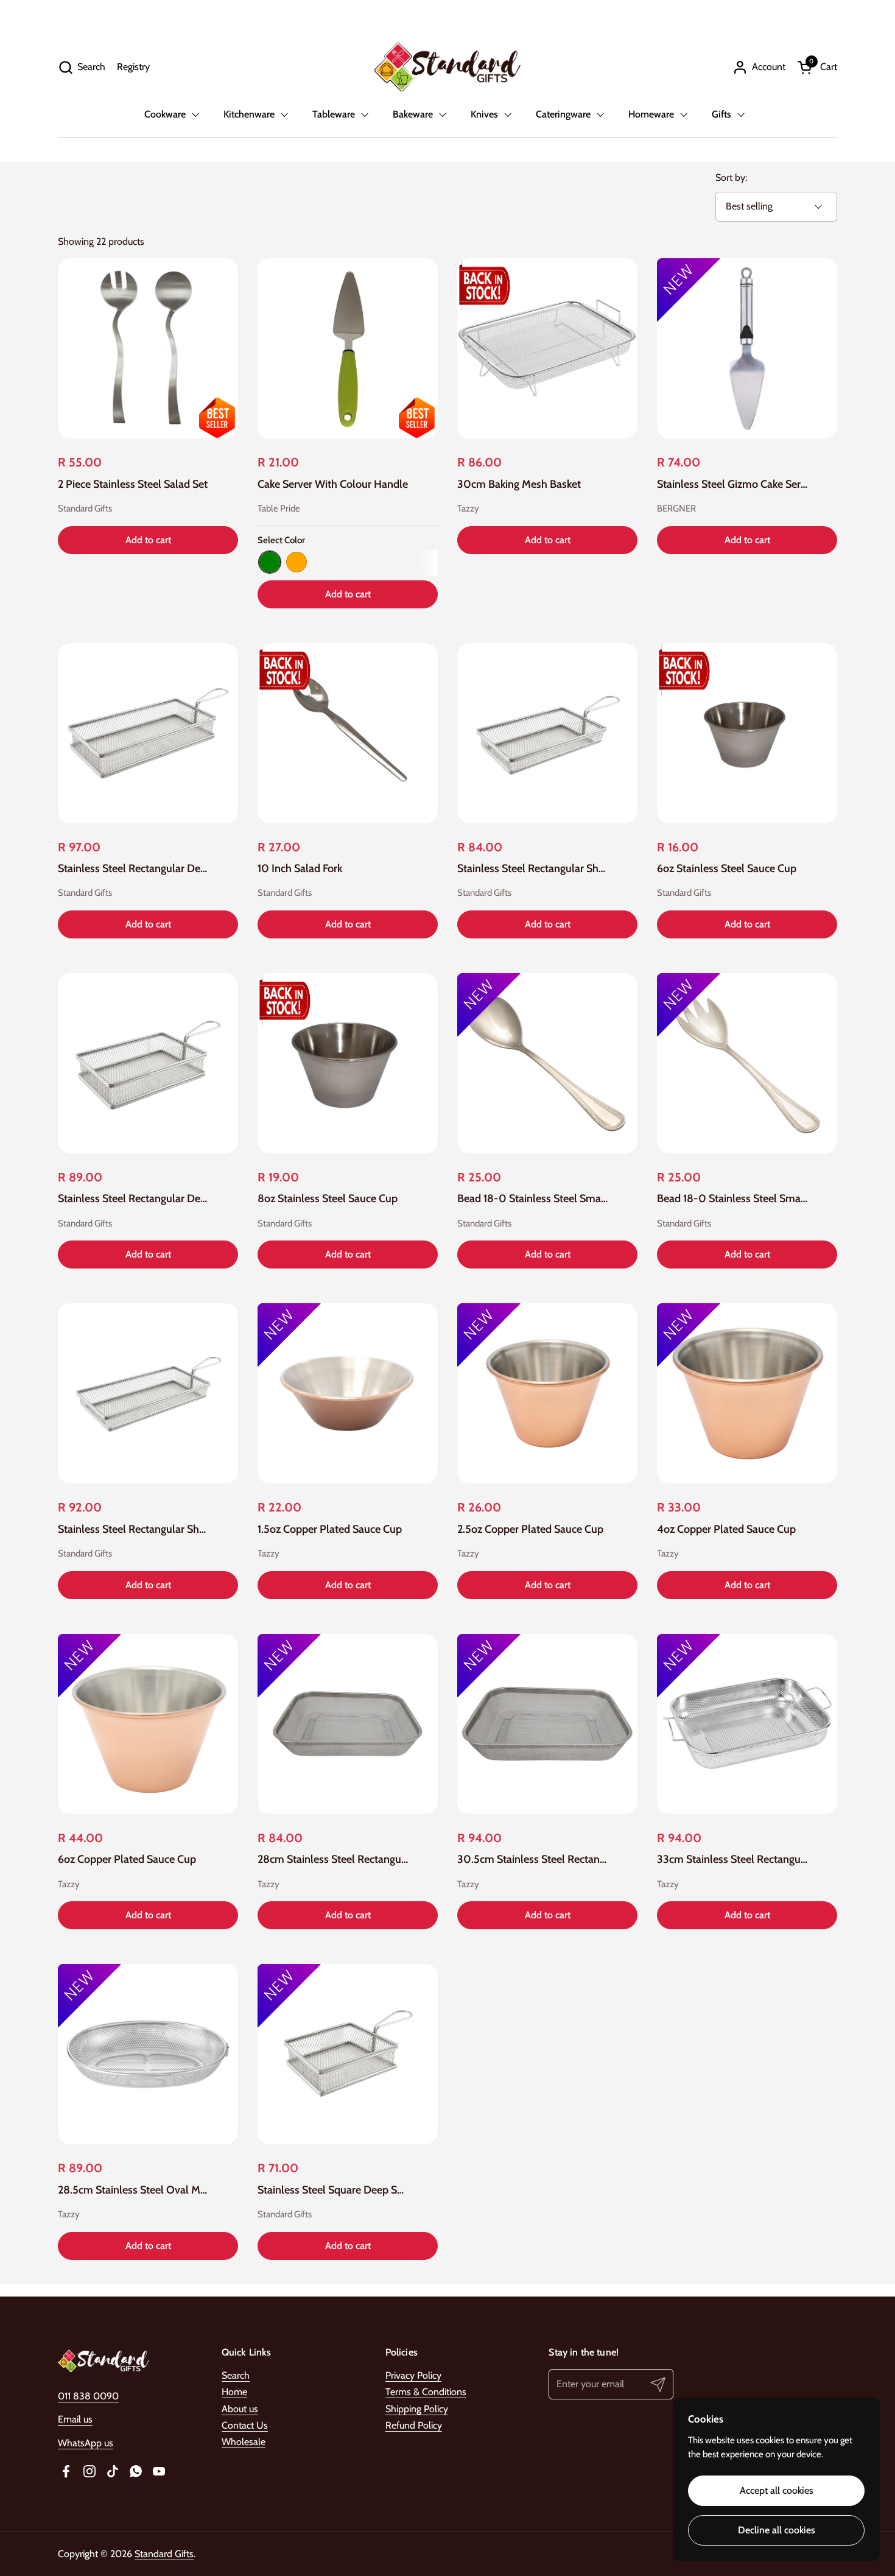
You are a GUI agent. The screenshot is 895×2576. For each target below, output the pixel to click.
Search (236, 2375)
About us (240, 2409)
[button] (82, 67)
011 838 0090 (88, 2396)
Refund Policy (414, 2425)
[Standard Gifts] (447, 67)
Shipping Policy (417, 2409)
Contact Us (245, 2425)
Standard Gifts (164, 2554)
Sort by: (731, 178)
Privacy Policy (413, 2375)
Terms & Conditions (426, 2392)
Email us (75, 2419)
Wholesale (244, 2442)
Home (234, 2392)
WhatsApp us (86, 2443)
